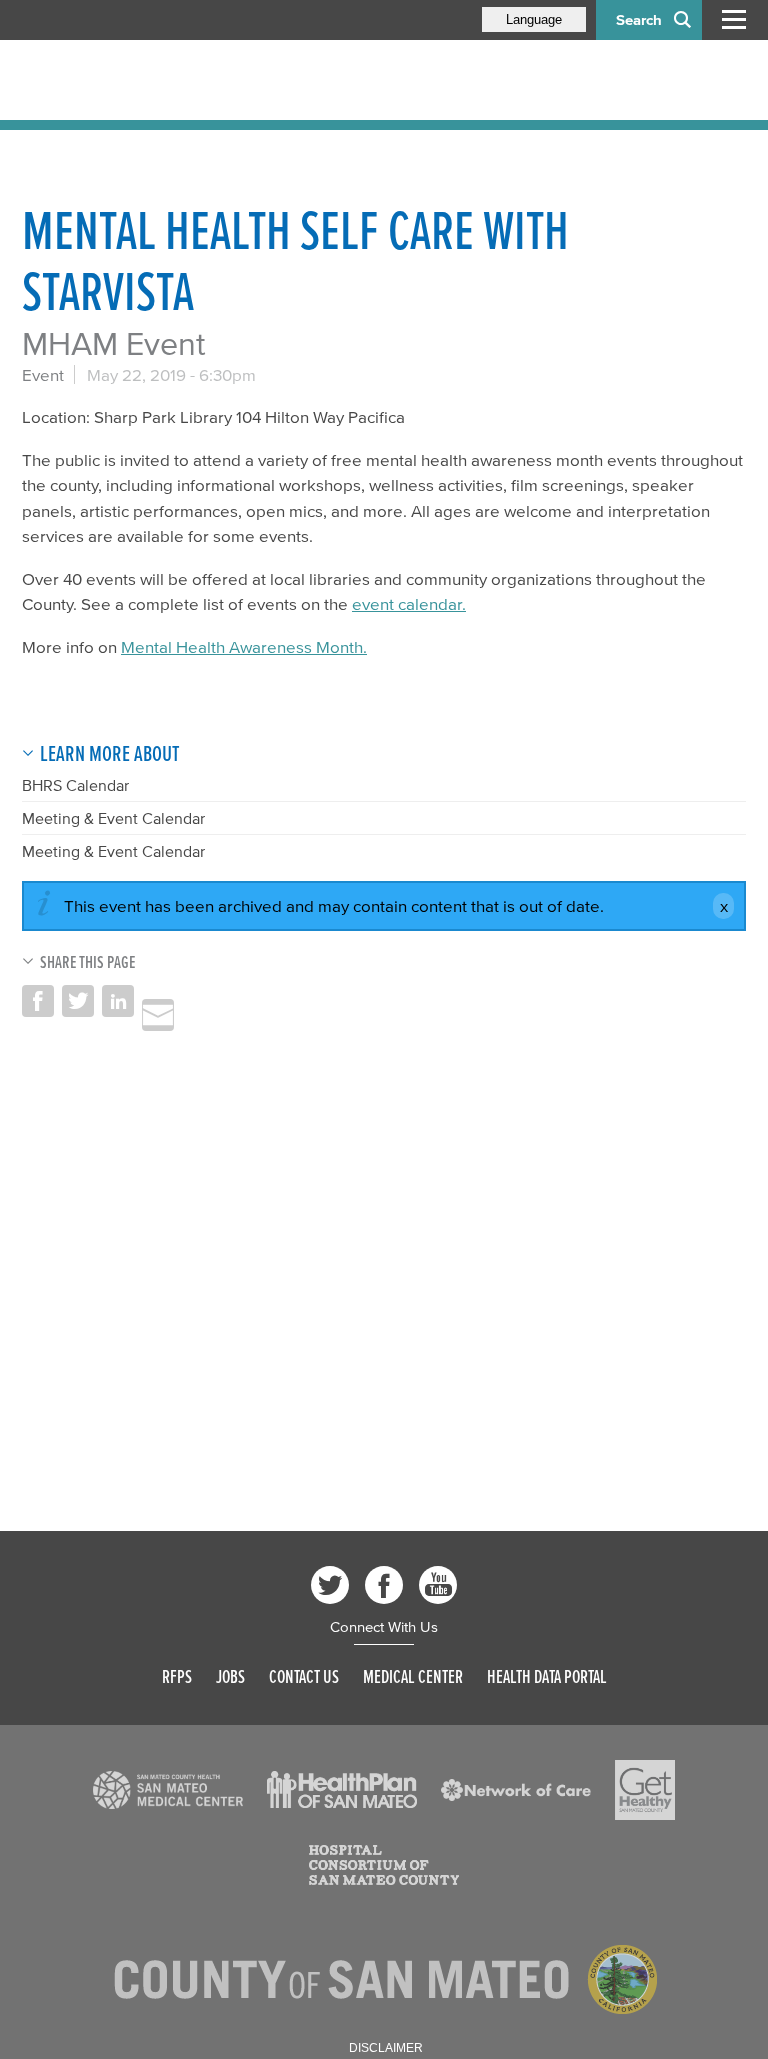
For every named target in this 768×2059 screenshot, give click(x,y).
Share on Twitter (78, 1001)
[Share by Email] (158, 1015)
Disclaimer (386, 2048)
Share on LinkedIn (118, 1001)
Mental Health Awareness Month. (244, 646)
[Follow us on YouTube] (438, 1585)
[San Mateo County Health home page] (152, 80)
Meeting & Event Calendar (113, 818)
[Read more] (168, 1790)
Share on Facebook (38, 1001)
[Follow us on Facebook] (384, 1585)
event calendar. (409, 603)
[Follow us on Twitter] (330, 1585)
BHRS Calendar (75, 785)
